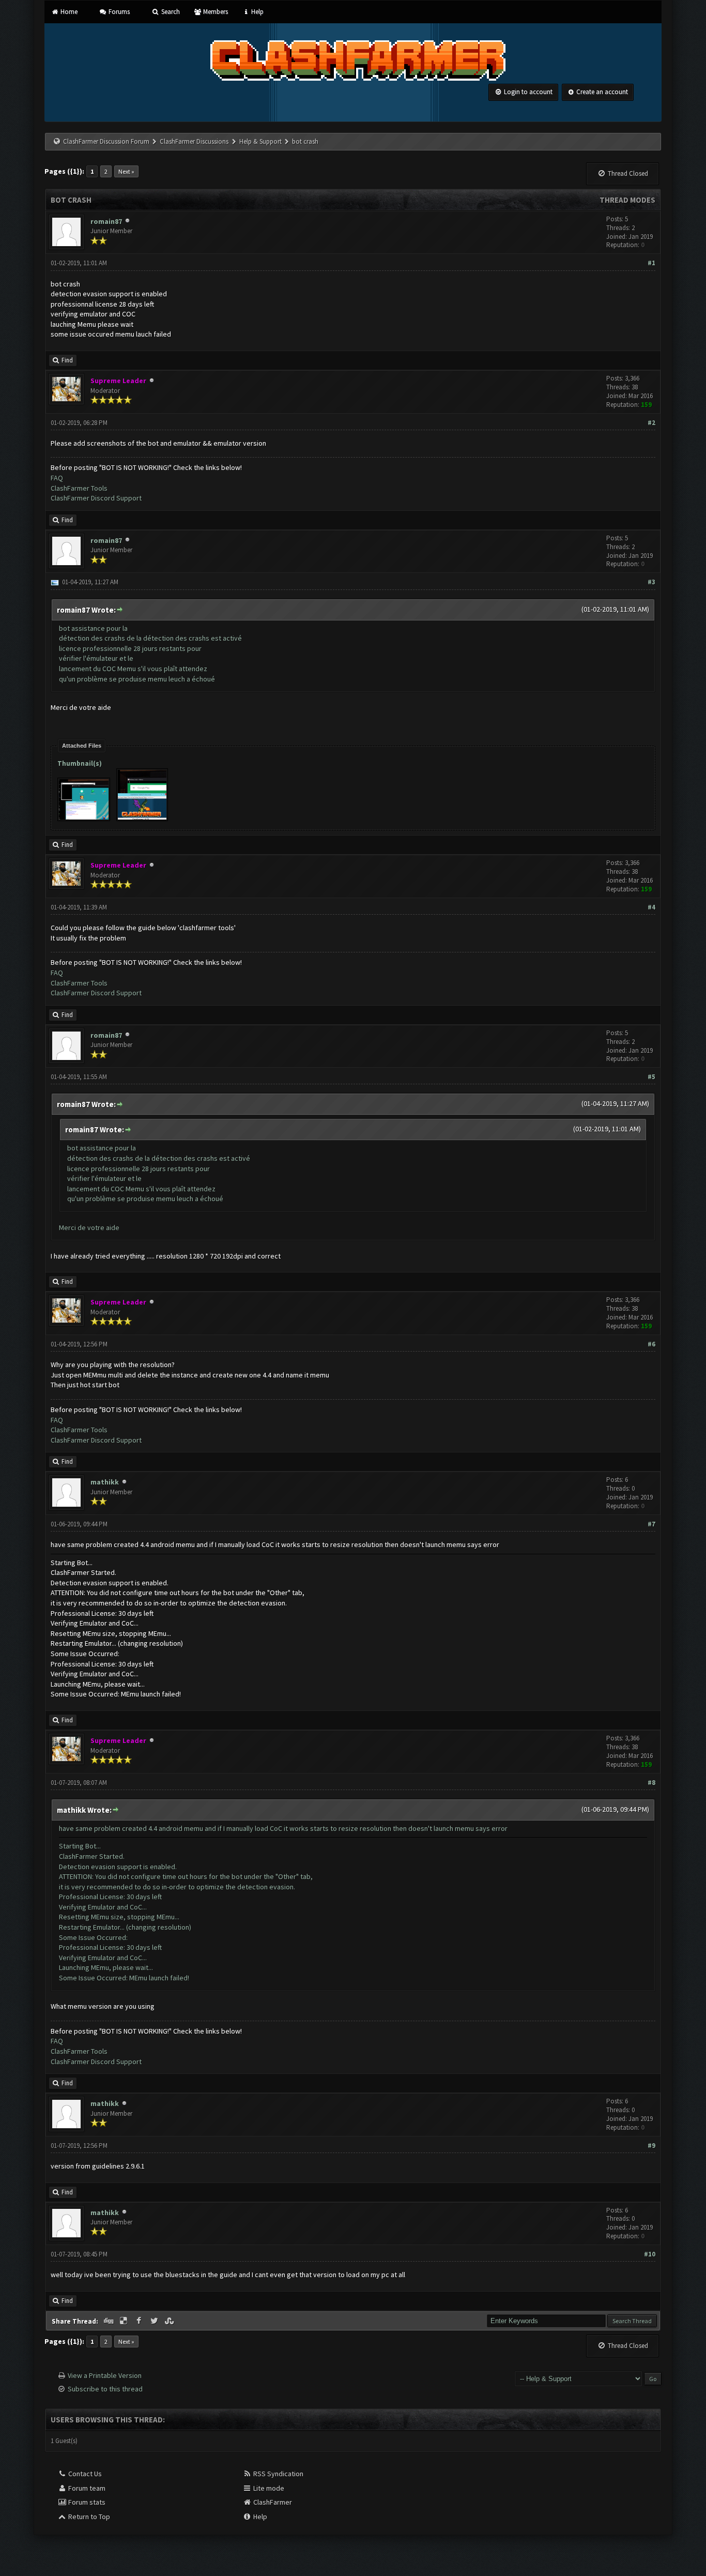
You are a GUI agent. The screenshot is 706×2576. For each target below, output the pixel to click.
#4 (651, 907)
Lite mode (268, 2488)
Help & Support (260, 141)
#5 (651, 1077)
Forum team (86, 2488)
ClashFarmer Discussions (195, 141)
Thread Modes (627, 200)
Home (68, 12)
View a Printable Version (105, 2375)
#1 (651, 263)
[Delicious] (125, 2321)
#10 (650, 2254)
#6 (651, 1344)
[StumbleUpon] (171, 2321)
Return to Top (88, 2517)
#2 (651, 423)
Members (215, 12)
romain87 (106, 221)
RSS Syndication (278, 2474)
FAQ (57, 478)
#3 (651, 582)
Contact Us (84, 2474)
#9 (651, 2146)
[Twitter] (155, 2321)
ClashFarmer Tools (79, 488)
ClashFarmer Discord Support (96, 498)
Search (170, 12)
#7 (651, 1524)
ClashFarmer (272, 2502)
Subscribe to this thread (105, 2389)
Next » (126, 171)
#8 (651, 1783)
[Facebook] (140, 2321)
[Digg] (109, 2321)
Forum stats (86, 2502)
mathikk (105, 1482)
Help (257, 12)
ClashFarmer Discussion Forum (106, 141)
